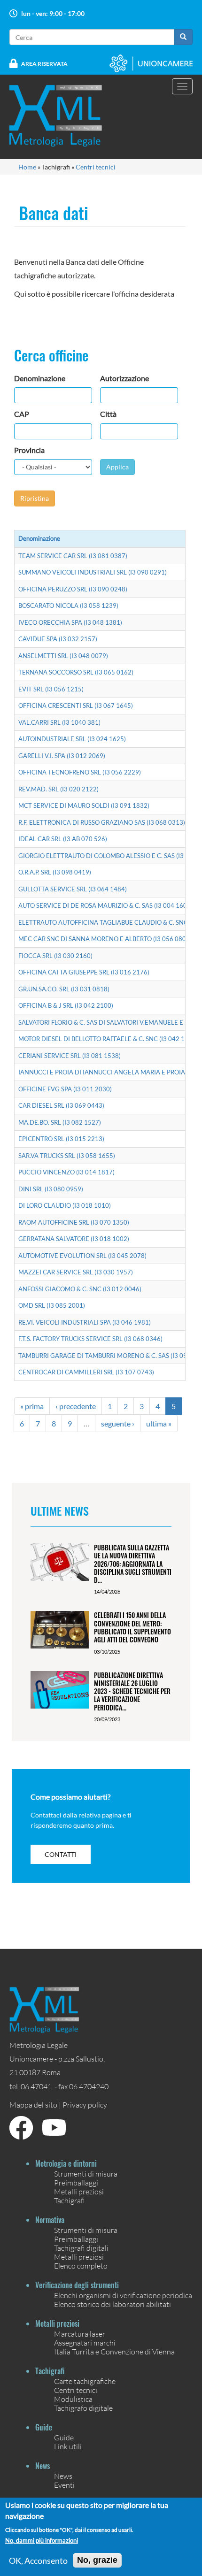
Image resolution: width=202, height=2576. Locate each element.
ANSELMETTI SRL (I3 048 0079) (63, 656)
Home (27, 167)
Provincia (29, 450)
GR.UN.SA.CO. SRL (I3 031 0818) (64, 989)
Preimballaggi (76, 2182)
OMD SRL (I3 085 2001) (52, 1305)
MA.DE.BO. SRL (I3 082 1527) (60, 1122)
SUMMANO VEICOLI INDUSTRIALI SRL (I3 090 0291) (93, 572)
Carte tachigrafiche (85, 2381)
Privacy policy (85, 2104)
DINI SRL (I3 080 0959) (51, 1189)
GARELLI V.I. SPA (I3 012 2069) (62, 756)
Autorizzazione (124, 378)
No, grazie (97, 2560)
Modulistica (73, 2399)
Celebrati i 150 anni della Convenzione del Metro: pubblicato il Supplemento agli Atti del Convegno (132, 1627)
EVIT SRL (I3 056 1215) (51, 689)
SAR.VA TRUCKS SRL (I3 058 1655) (67, 1156)
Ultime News (60, 1510)
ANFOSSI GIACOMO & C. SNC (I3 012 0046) (80, 1289)
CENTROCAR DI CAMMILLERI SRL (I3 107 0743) (86, 1372)
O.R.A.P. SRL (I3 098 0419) (55, 872)
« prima (32, 1406)
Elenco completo (81, 2265)
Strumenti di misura (86, 2173)
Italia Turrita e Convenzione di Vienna (114, 2351)
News (63, 2476)
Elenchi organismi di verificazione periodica (123, 2295)
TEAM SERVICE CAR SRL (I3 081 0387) (73, 556)
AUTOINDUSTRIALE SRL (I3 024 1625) (72, 739)
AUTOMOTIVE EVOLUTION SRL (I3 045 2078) (82, 1256)
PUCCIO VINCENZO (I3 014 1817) (66, 1172)
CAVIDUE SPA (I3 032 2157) (58, 639)
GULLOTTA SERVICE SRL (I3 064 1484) (73, 889)
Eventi (64, 2485)
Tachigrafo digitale (83, 2408)
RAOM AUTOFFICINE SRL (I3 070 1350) (74, 1222)
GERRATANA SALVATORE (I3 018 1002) (74, 1239)
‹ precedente (76, 1406)
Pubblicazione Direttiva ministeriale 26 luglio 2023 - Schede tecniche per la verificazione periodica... (132, 1691)
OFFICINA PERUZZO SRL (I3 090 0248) (73, 589)
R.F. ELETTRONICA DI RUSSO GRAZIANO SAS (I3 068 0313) (102, 822)
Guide (64, 2437)
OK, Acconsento (38, 2561)
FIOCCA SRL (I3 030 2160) (55, 956)
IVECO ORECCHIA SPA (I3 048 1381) (70, 622)
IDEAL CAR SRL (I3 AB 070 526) (63, 839)
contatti (61, 1854)
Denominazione (40, 378)
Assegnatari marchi (85, 2342)
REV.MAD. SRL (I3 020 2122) (58, 789)
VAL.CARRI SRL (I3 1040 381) (59, 722)
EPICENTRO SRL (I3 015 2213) (61, 1139)
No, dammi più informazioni (42, 2541)
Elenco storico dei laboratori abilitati (113, 2304)
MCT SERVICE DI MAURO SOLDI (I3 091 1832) (84, 805)
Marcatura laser (80, 2334)
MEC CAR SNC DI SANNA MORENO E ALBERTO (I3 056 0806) (105, 939)
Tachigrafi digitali (81, 2248)
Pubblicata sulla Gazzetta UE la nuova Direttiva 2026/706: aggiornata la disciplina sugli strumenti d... (133, 1564)
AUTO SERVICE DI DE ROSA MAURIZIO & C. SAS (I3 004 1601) (105, 905)
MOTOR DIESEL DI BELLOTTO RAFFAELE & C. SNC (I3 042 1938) (108, 1039)
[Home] (62, 116)
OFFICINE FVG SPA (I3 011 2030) (65, 1089)
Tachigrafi (70, 2200)
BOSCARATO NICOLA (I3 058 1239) (68, 606)
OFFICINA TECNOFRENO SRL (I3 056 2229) (80, 772)
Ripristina (35, 498)
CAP (22, 414)
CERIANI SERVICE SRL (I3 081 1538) (70, 1056)
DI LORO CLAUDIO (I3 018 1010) (65, 1205)
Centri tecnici (96, 167)
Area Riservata (44, 64)
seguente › (118, 1423)
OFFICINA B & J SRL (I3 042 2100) (66, 1005)
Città (108, 414)
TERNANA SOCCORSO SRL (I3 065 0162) (76, 672)
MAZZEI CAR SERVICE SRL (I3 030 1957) (76, 1272)
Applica (117, 467)
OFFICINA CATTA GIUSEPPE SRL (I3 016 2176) (84, 972)
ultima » (159, 1423)
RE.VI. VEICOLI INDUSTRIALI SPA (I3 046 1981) (85, 1322)
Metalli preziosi (79, 2191)
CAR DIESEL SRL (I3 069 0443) (61, 1105)
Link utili (68, 2446)
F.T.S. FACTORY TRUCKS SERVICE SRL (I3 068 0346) (90, 1339)
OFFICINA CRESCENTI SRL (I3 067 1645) (76, 705)
